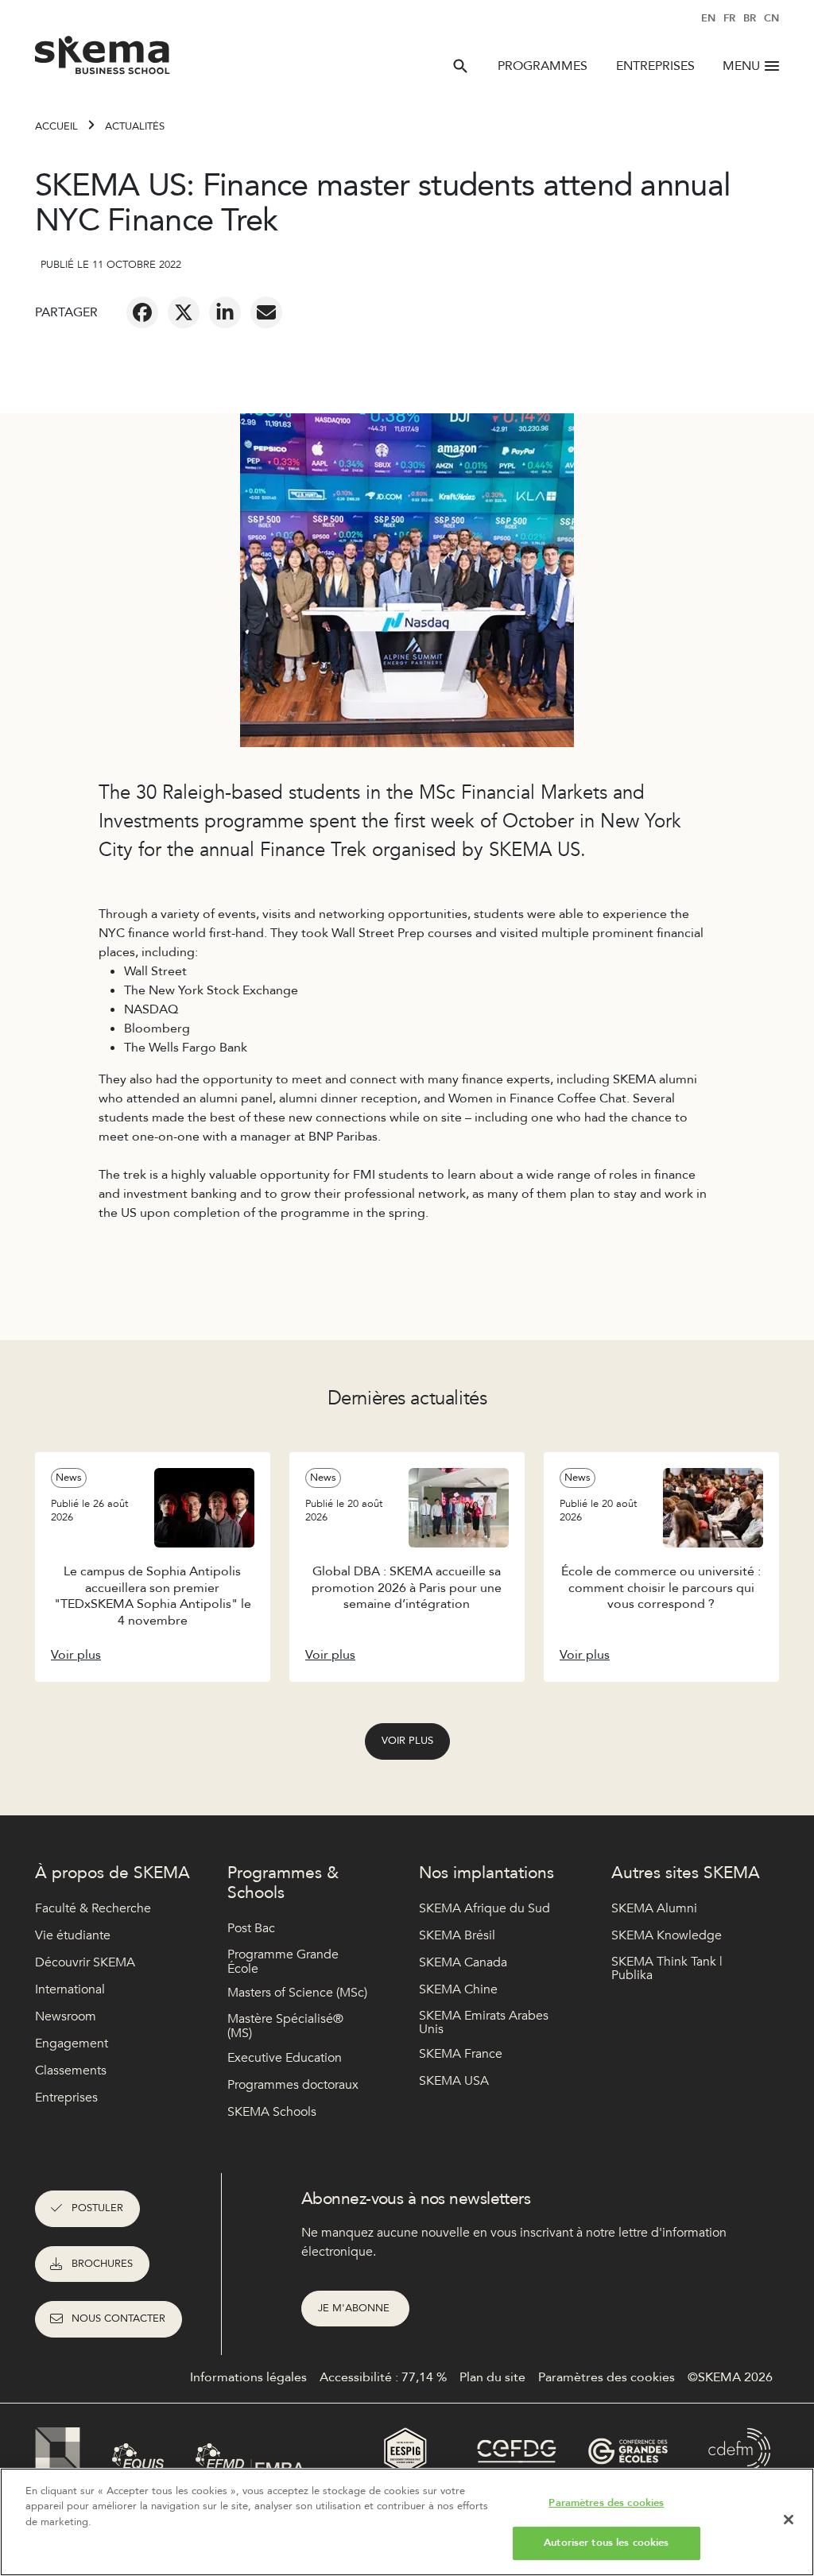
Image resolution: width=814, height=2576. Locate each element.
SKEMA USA (454, 2081)
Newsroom (66, 2016)
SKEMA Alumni (654, 1908)
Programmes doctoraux (293, 2085)
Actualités (135, 126)
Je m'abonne (355, 2308)
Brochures (102, 2264)
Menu (741, 66)
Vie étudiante (73, 1935)
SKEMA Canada (463, 1962)
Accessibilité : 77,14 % (383, 2377)
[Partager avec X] (184, 312)
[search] (460, 66)
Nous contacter (118, 2318)
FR (729, 18)
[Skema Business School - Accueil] (103, 60)
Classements (71, 2070)
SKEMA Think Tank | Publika (667, 1969)
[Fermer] (789, 2520)
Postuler (97, 2208)
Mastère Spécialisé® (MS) (285, 2026)
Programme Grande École (283, 1962)
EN (708, 18)
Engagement (72, 2043)
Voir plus (407, 1741)
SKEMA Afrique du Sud (485, 1908)
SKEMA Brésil (457, 1935)
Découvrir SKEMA (85, 1962)
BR (750, 18)
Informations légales (248, 2377)
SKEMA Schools (272, 2112)
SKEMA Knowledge (667, 1935)
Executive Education (285, 2058)
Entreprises (655, 66)
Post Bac (251, 1928)
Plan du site (492, 2377)
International (70, 1989)
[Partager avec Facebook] (142, 312)
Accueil (56, 126)
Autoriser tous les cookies (606, 2543)
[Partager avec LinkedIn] (225, 312)
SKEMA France (461, 2054)
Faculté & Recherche (93, 1908)
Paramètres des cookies (606, 2503)
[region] (407, 2522)
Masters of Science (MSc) (297, 1993)
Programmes (543, 66)
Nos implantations (486, 1873)
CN (771, 18)
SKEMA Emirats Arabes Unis (484, 2023)
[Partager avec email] (266, 312)
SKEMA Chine (458, 1989)
